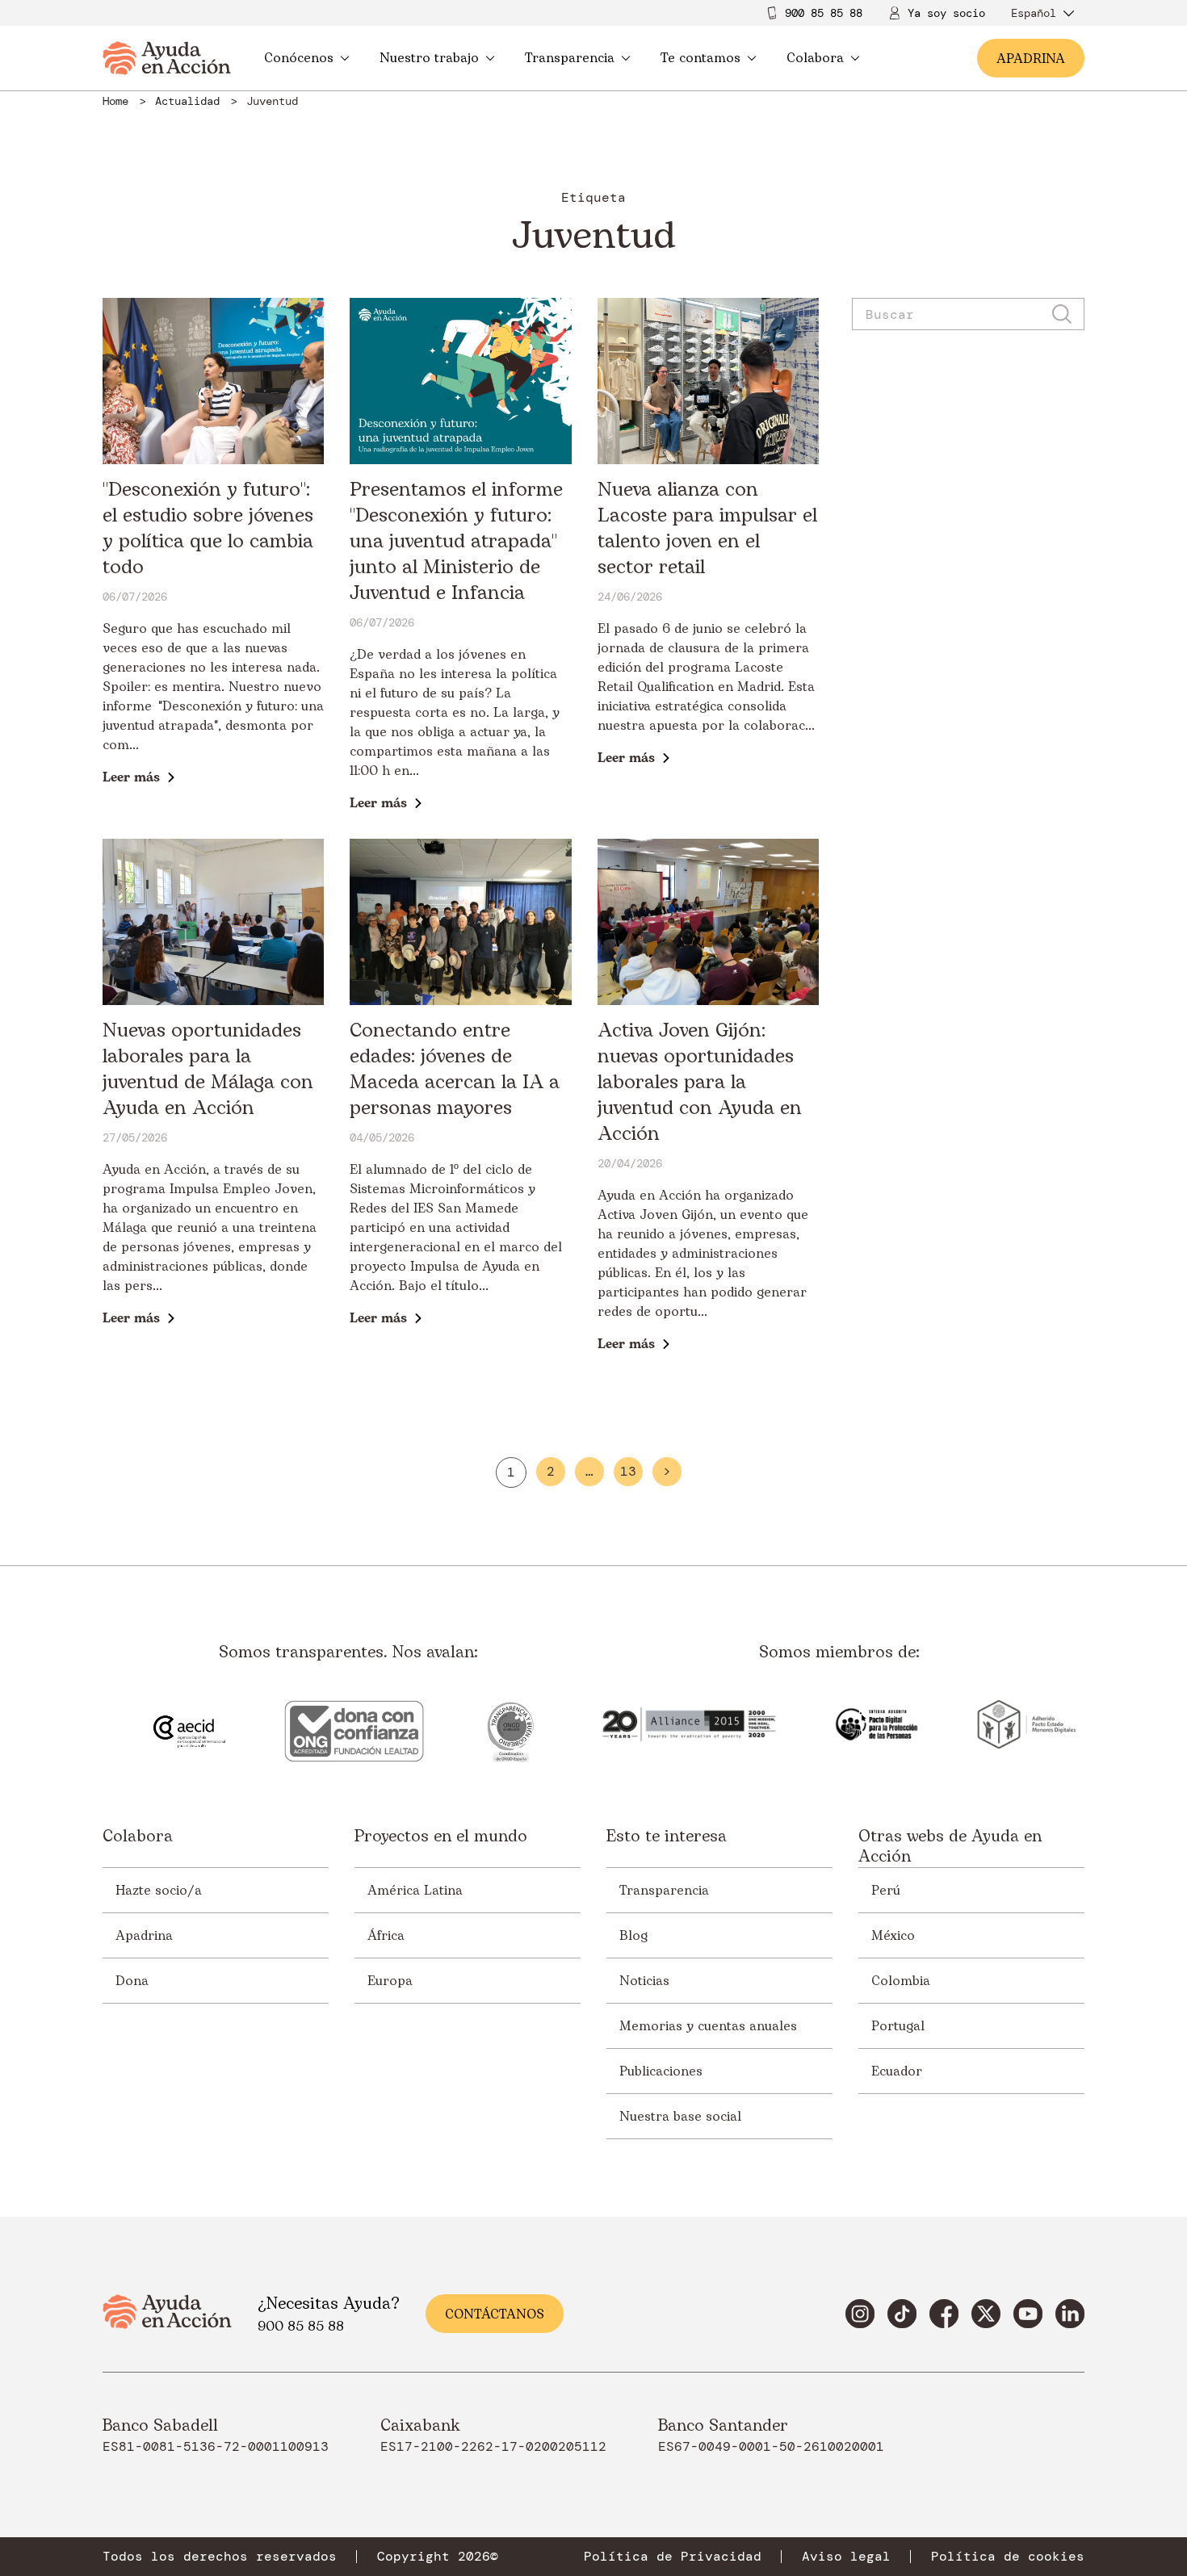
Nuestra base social (680, 2117)
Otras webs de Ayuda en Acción (950, 1847)
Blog (633, 1936)
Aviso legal (846, 2557)
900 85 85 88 (824, 13)
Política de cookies (1008, 2557)
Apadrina (144, 1936)
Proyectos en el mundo (441, 1838)
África (386, 1936)
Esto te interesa (667, 1838)
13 (628, 1472)
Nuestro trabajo (429, 58)
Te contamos (700, 58)
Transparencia (570, 58)
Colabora (815, 58)
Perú (886, 1891)
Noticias (644, 1981)
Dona (132, 1981)
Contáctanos (495, 2314)
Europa (390, 1981)
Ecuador (897, 2071)
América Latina (415, 1891)
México (893, 1936)
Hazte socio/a (159, 1891)
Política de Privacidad (673, 2557)
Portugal (898, 2026)
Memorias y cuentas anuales (708, 2026)
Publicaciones (661, 2071)
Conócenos (299, 58)
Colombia (901, 1981)
